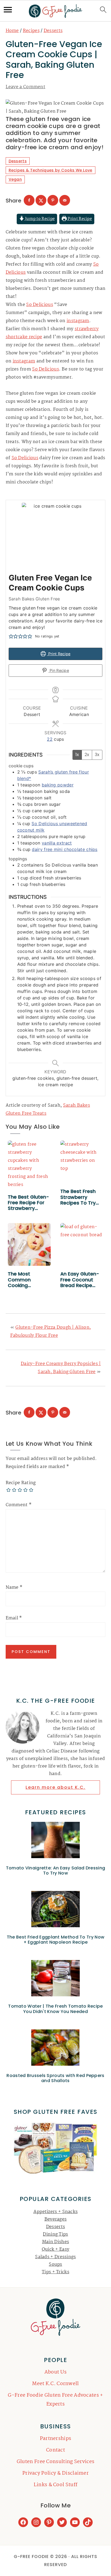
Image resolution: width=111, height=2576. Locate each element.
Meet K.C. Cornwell (55, 2384)
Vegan (15, 179)
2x (87, 755)
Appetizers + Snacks (56, 2212)
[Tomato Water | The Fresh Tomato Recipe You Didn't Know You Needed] (56, 1980)
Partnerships (56, 2439)
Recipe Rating (21, 1483)
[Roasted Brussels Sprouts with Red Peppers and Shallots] (56, 2049)
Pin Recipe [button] (59, 670)
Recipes (31, 31)
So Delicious (40, 305)
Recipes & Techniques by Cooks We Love (51, 170)
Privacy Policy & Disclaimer (55, 2473)
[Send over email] (65, 200)
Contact (55, 2450)
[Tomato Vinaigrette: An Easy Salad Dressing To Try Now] (56, 1841)
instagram (78, 321)
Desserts (53, 31)
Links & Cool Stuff (55, 2485)
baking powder (58, 785)
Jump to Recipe (40, 219)
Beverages (56, 2219)
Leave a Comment (26, 87)
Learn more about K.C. (55, 1787)
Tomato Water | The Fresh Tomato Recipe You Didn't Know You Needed (55, 2009)
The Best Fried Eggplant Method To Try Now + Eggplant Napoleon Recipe (55, 1940)
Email (14, 1618)
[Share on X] (41, 200)
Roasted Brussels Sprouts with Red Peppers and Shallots (55, 2078)
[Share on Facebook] (29, 200)
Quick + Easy (56, 2249)
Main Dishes (55, 2242)
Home (12, 31)
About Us (55, 2372)
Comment (19, 1505)
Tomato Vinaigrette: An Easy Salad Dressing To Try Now (56, 1870)
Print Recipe (79, 219)
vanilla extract (57, 843)
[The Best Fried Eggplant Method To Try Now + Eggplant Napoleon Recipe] (56, 1910)
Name (14, 1588)
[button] (11, 636)
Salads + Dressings (55, 2257)
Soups (55, 2265)
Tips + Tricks (55, 2272)
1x (77, 755)
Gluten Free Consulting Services (55, 2462)
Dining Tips (55, 2234)
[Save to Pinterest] (53, 200)
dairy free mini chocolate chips (65, 849)
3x (97, 755)
